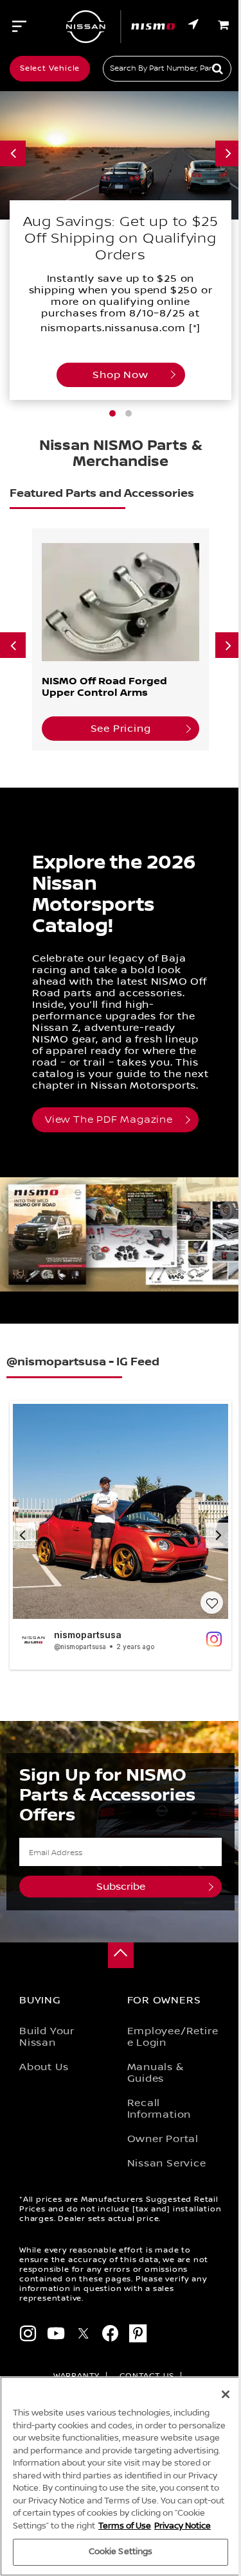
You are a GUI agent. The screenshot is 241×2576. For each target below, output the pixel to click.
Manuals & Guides (156, 2073)
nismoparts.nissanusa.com (113, 328)
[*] (195, 328)
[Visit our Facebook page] (111, 2336)
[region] (121, 2476)
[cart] (225, 25)
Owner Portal (163, 2139)
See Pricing (121, 729)
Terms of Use (125, 2526)
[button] (112, 413)
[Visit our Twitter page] (84, 2336)
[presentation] (13, 153)
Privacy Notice (183, 2526)
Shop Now (120, 375)
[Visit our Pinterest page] (138, 2336)
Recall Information (159, 2109)
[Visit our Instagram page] (28, 2336)
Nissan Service (167, 2163)
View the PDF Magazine (109, 1120)
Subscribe (121, 1887)
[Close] (226, 2394)
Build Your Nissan (47, 2037)
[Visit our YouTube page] (56, 2336)
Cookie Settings (121, 2552)
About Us (44, 2067)
